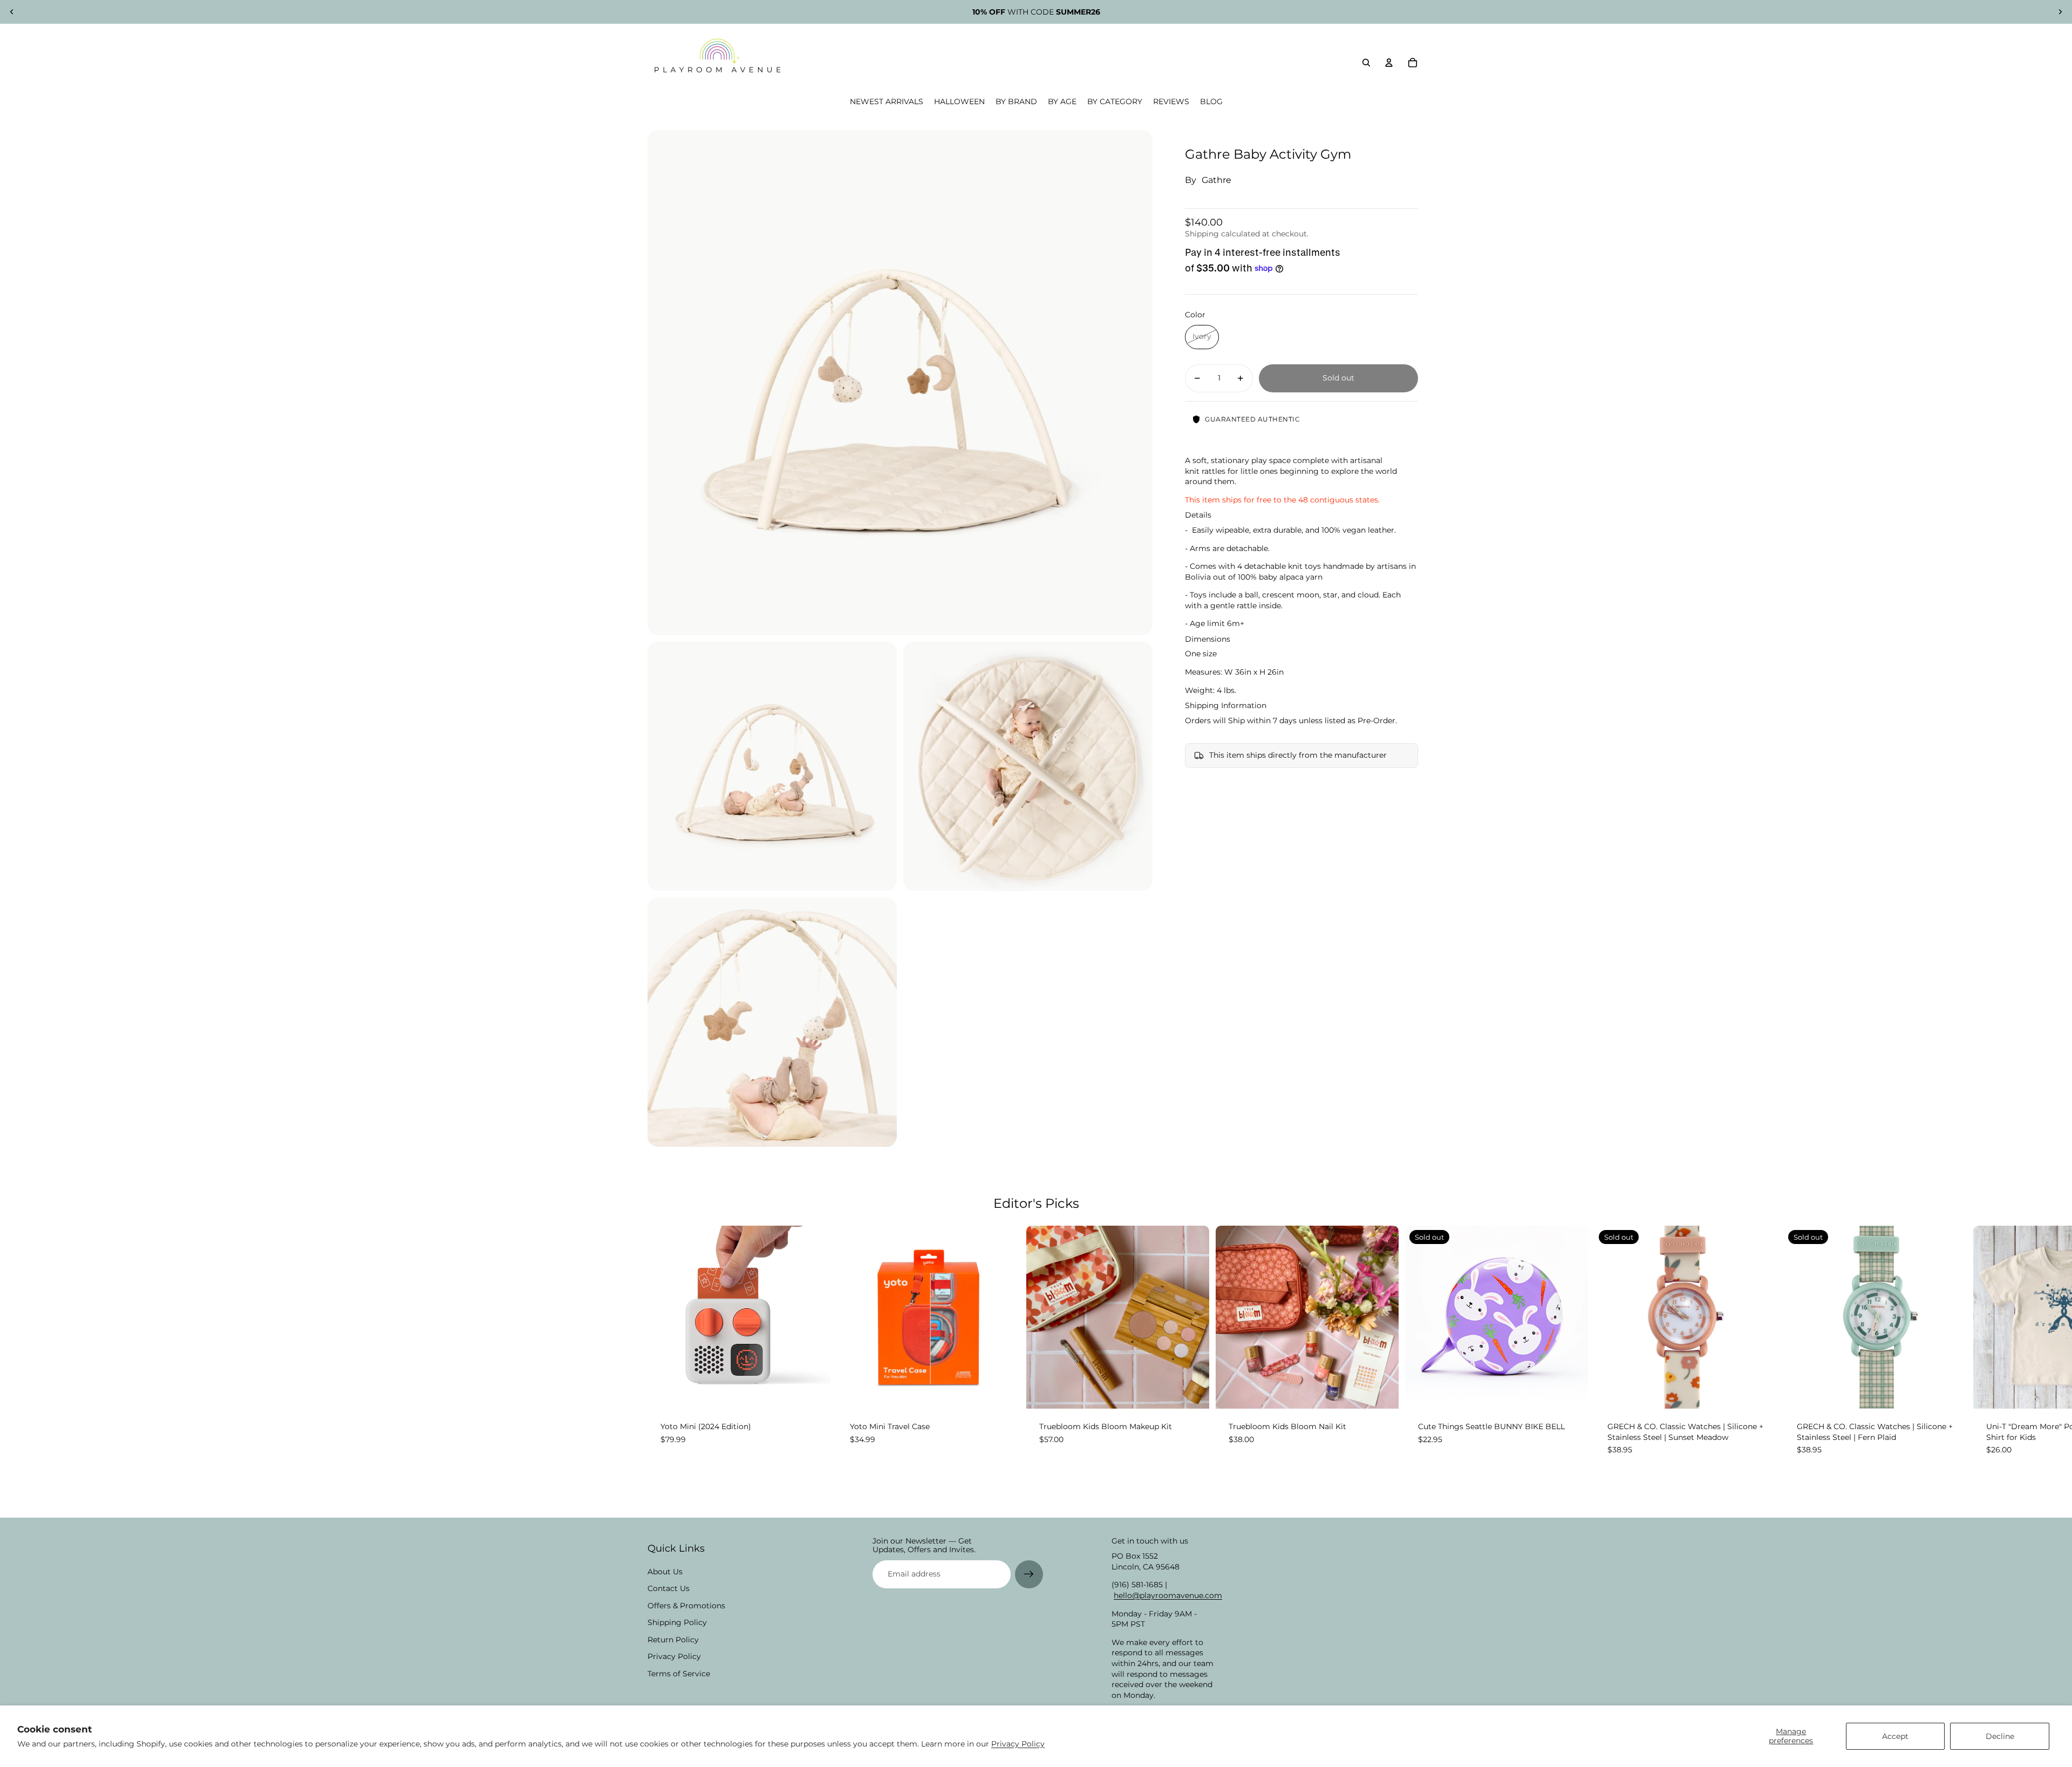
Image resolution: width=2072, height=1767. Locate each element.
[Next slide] (2060, 12)
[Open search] (1366, 63)
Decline (2000, 1736)
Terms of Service (679, 1674)
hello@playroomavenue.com (1168, 1595)
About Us (665, 1572)
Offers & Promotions (686, 1606)
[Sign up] (1029, 1574)
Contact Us (669, 1588)
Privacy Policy (1018, 1744)
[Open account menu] (1389, 63)
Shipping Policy (677, 1622)
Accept (1895, 1736)
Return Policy (673, 1640)
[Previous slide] (12, 12)
